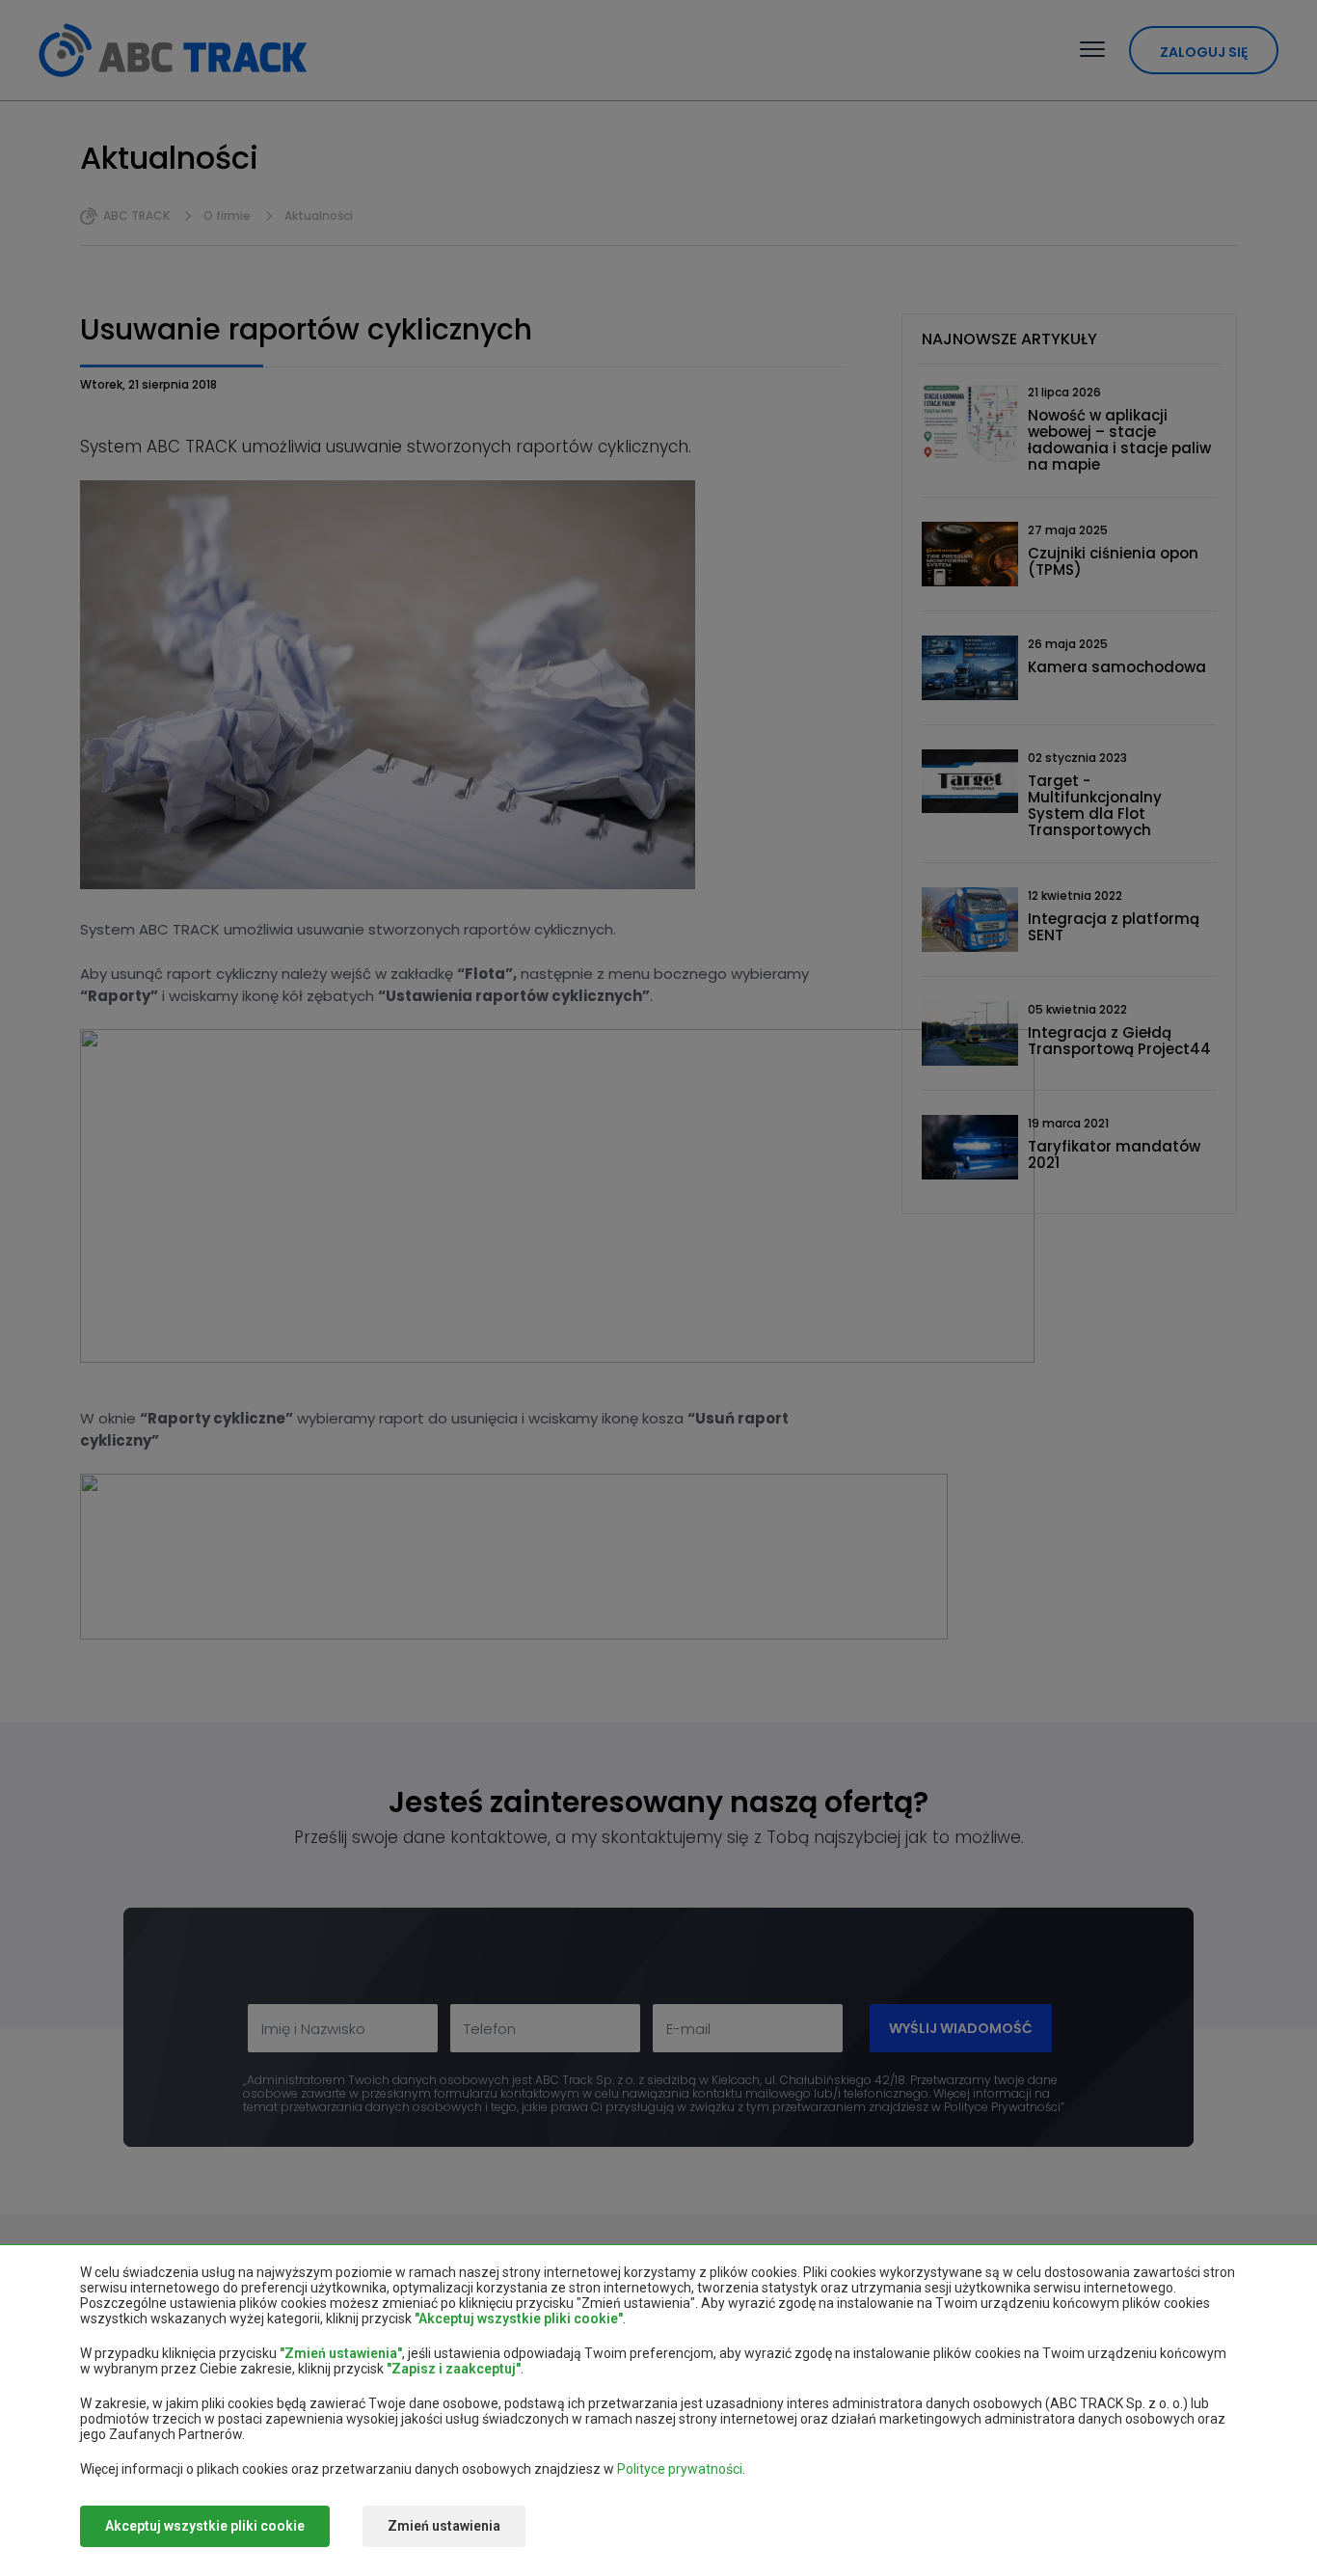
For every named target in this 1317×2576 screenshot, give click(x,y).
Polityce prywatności (680, 2469)
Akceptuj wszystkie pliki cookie (205, 2526)
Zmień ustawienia (444, 2526)
